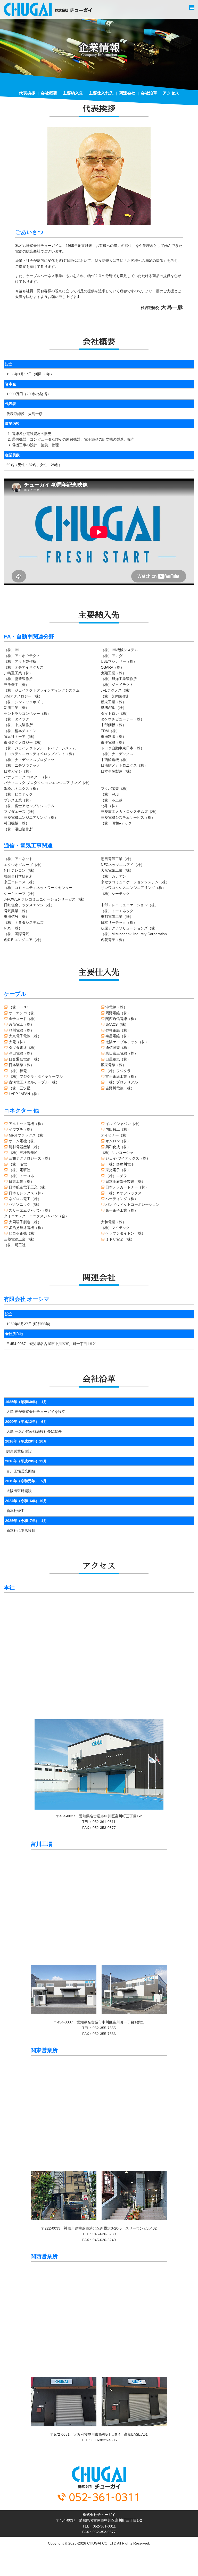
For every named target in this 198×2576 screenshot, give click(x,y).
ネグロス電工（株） (25, 1199)
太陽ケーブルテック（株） (127, 1042)
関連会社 (127, 93)
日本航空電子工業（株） (28, 1187)
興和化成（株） (118, 1147)
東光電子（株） (118, 1170)
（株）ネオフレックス (123, 1193)
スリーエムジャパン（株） (30, 1210)
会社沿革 (149, 93)
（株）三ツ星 (19, 1088)
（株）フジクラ (118, 1071)
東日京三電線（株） (122, 1053)
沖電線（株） (116, 1007)
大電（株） (18, 1042)
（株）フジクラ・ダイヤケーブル (36, 1076)
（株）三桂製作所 (23, 1153)
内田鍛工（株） (118, 1129)
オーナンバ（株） (23, 1013)
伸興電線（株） (118, 1030)
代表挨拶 (27, 93)
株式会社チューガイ (48, 9)
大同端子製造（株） (25, 1222)
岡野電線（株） (118, 1013)
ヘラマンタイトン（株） (125, 1233)
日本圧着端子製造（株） (125, 1181)
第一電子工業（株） (122, 1210)
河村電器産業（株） (25, 1147)
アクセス (171, 93)
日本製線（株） (21, 1065)
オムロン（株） (118, 1141)
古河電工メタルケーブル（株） (34, 1082)
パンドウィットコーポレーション (133, 1204)
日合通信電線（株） (25, 1059)
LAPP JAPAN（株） (25, 1094)
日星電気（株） (118, 1059)
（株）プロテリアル (122, 1082)
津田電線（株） (21, 1053)
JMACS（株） (117, 1024)
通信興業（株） (118, 1048)
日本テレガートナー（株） (127, 1187)
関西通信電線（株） (122, 1019)
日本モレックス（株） (27, 1193)
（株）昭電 (18, 1164)
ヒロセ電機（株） (23, 1233)
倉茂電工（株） (21, 1024)
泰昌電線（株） (118, 1036)
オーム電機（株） (23, 1141)
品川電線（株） (21, 1030)
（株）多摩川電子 (120, 1164)
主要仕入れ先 (101, 93)
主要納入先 (73, 93)
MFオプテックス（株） (28, 1135)
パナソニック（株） (25, 1204)
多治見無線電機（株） (27, 1228)
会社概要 (49, 93)
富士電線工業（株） (122, 1076)
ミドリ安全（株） (120, 1239)
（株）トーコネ (21, 1176)
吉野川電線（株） (120, 1088)
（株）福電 (18, 1071)
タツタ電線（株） (23, 1048)
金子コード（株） (23, 1019)
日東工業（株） (21, 1181)
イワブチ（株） (21, 1129)
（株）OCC (18, 1007)
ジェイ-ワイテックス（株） (128, 1158)
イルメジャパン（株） (123, 1124)
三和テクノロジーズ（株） (30, 1158)
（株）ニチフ (116, 1176)
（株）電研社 (19, 1170)
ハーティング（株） (122, 1199)
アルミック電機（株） (27, 1124)
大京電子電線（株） (25, 1036)
